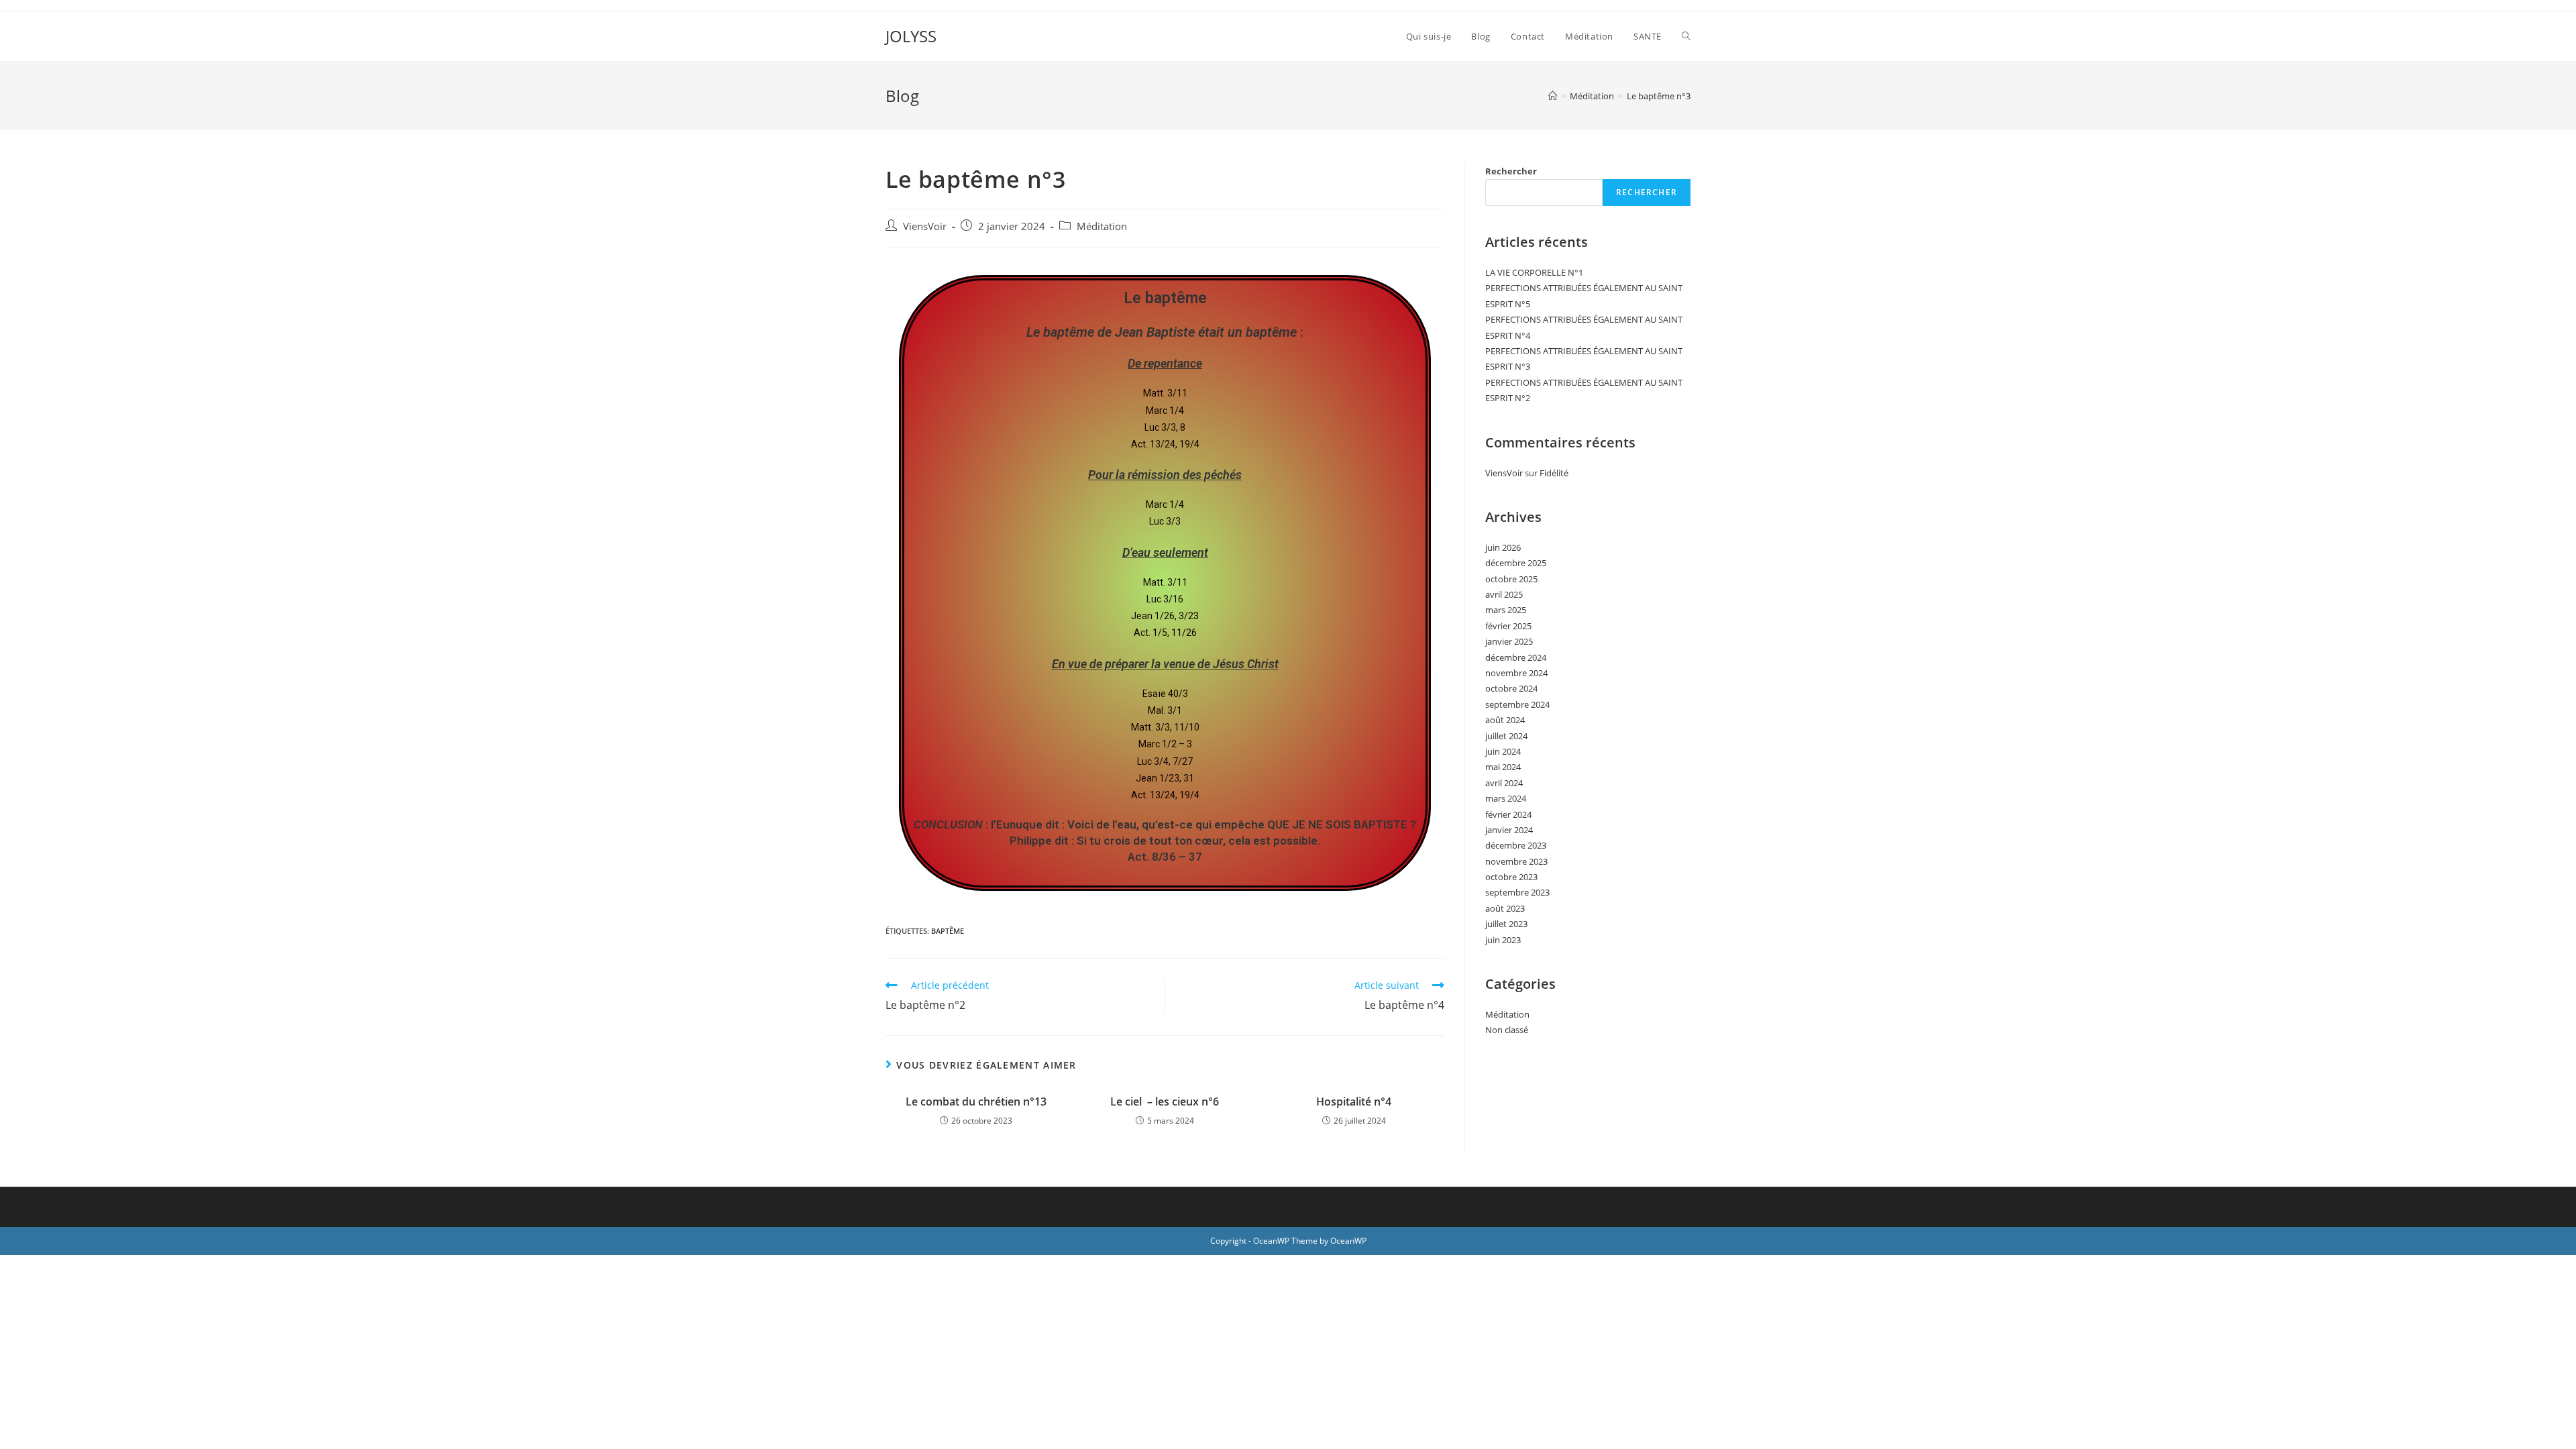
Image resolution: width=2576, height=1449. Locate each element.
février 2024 (1508, 814)
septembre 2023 (1517, 892)
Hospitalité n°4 (1354, 1102)
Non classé (1507, 1030)
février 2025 (1508, 626)
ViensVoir (925, 226)
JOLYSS (911, 36)
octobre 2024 (1511, 688)
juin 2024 (1503, 751)
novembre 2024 (1516, 673)
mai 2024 (1503, 767)
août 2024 (1505, 720)
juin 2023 (1503, 940)
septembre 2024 (1517, 704)
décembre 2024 (1516, 657)
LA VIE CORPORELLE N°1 (1534, 272)
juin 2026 (1503, 547)
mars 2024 (1506, 798)
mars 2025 (1506, 610)
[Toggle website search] (1686, 36)
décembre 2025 (1516, 563)
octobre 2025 (1511, 579)
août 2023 (1505, 908)
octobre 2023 (1511, 877)
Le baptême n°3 (1659, 96)
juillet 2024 (1506, 736)
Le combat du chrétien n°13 (976, 1102)
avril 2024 (1504, 783)
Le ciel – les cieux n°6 (1165, 1102)
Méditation (1102, 226)
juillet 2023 (1506, 924)
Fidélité (1554, 473)
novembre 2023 (1516, 861)
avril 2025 (1504, 594)
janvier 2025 (1509, 641)
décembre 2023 (1516, 845)
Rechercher (1511, 171)
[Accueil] (1553, 96)
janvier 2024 (1509, 830)
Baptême (948, 931)
